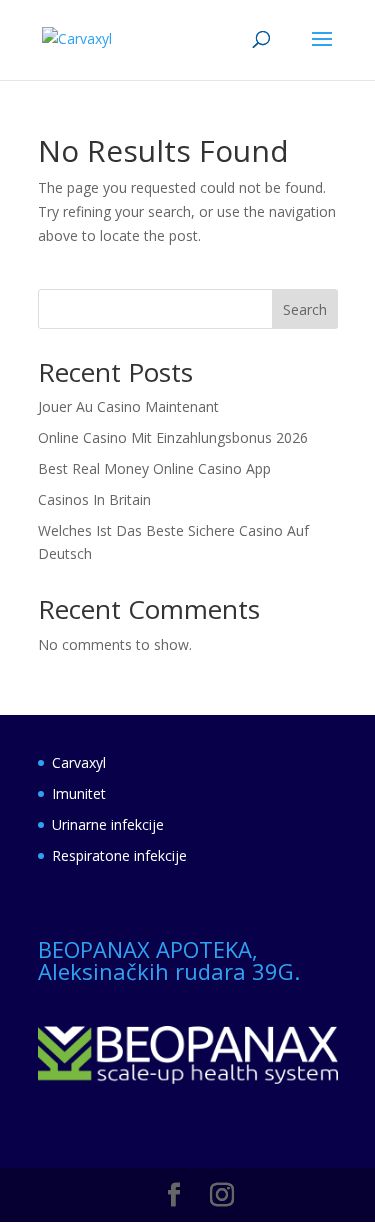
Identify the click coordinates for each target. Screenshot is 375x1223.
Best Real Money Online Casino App (154, 468)
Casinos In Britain (94, 499)
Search (305, 309)
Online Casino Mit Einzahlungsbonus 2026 (173, 437)
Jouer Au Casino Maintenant (128, 406)
